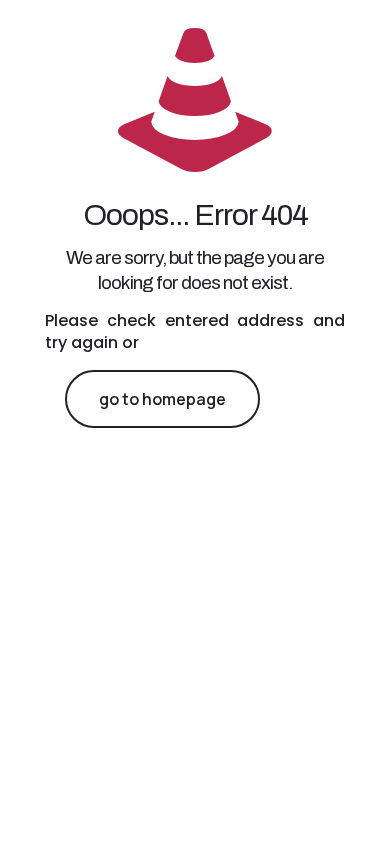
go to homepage (162, 399)
